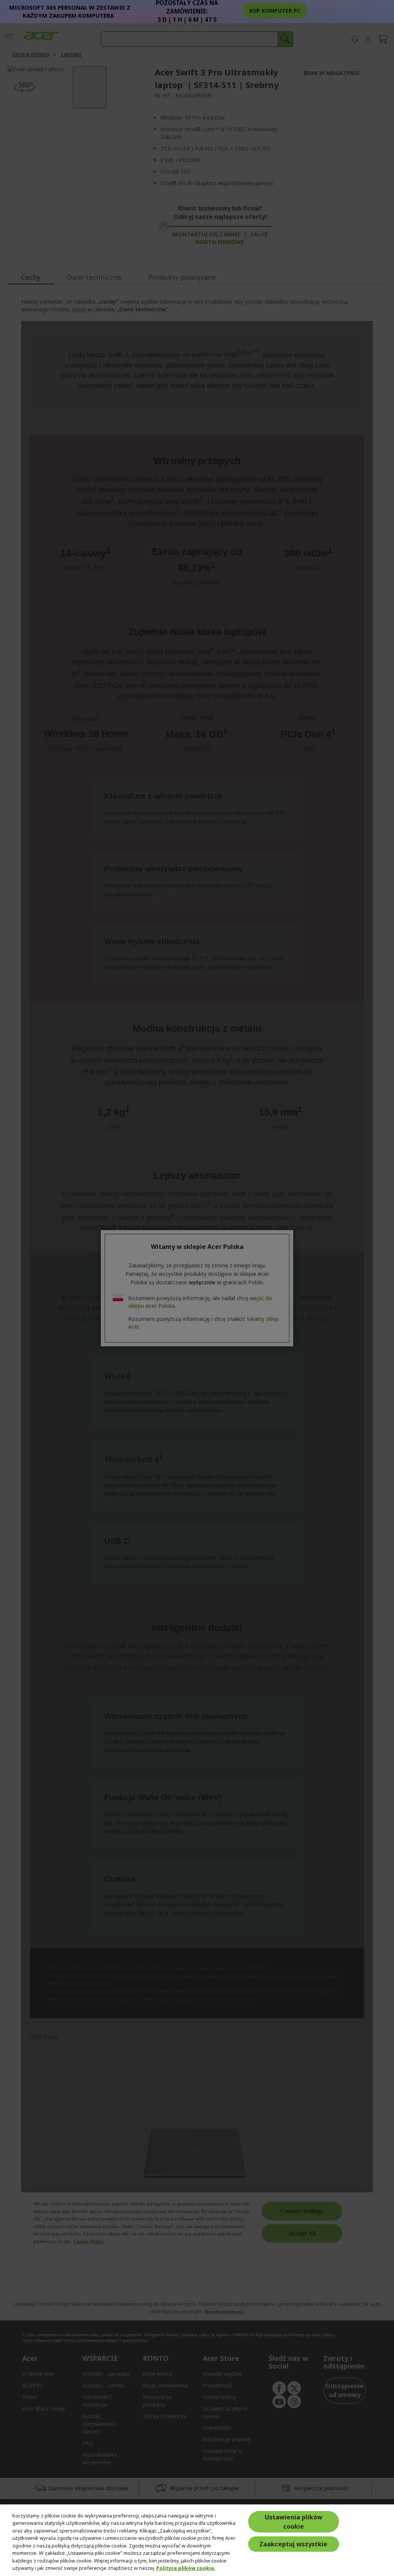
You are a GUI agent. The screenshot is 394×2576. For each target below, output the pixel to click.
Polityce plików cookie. (186, 2568)
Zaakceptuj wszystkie (293, 2544)
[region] (197, 2540)
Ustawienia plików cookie (294, 2522)
